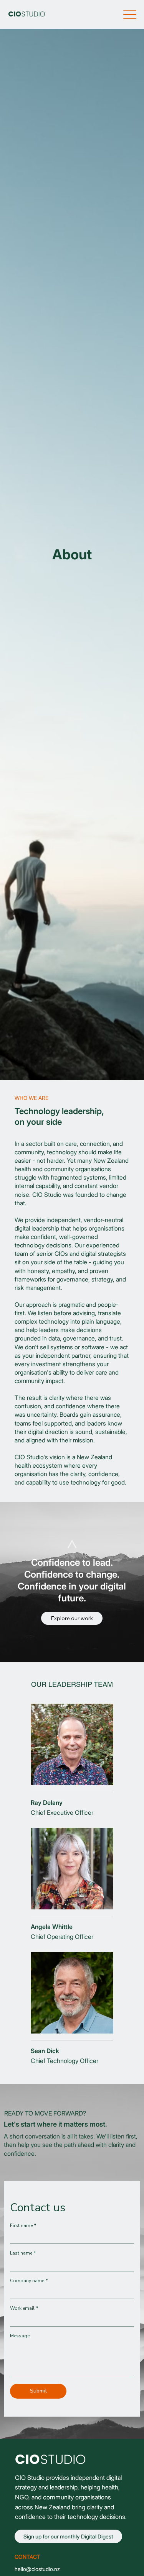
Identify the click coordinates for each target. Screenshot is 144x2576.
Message (20, 2336)
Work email (24, 2308)
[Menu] (130, 14)
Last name (23, 2253)
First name (23, 2226)
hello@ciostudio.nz (37, 2569)
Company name (29, 2281)
